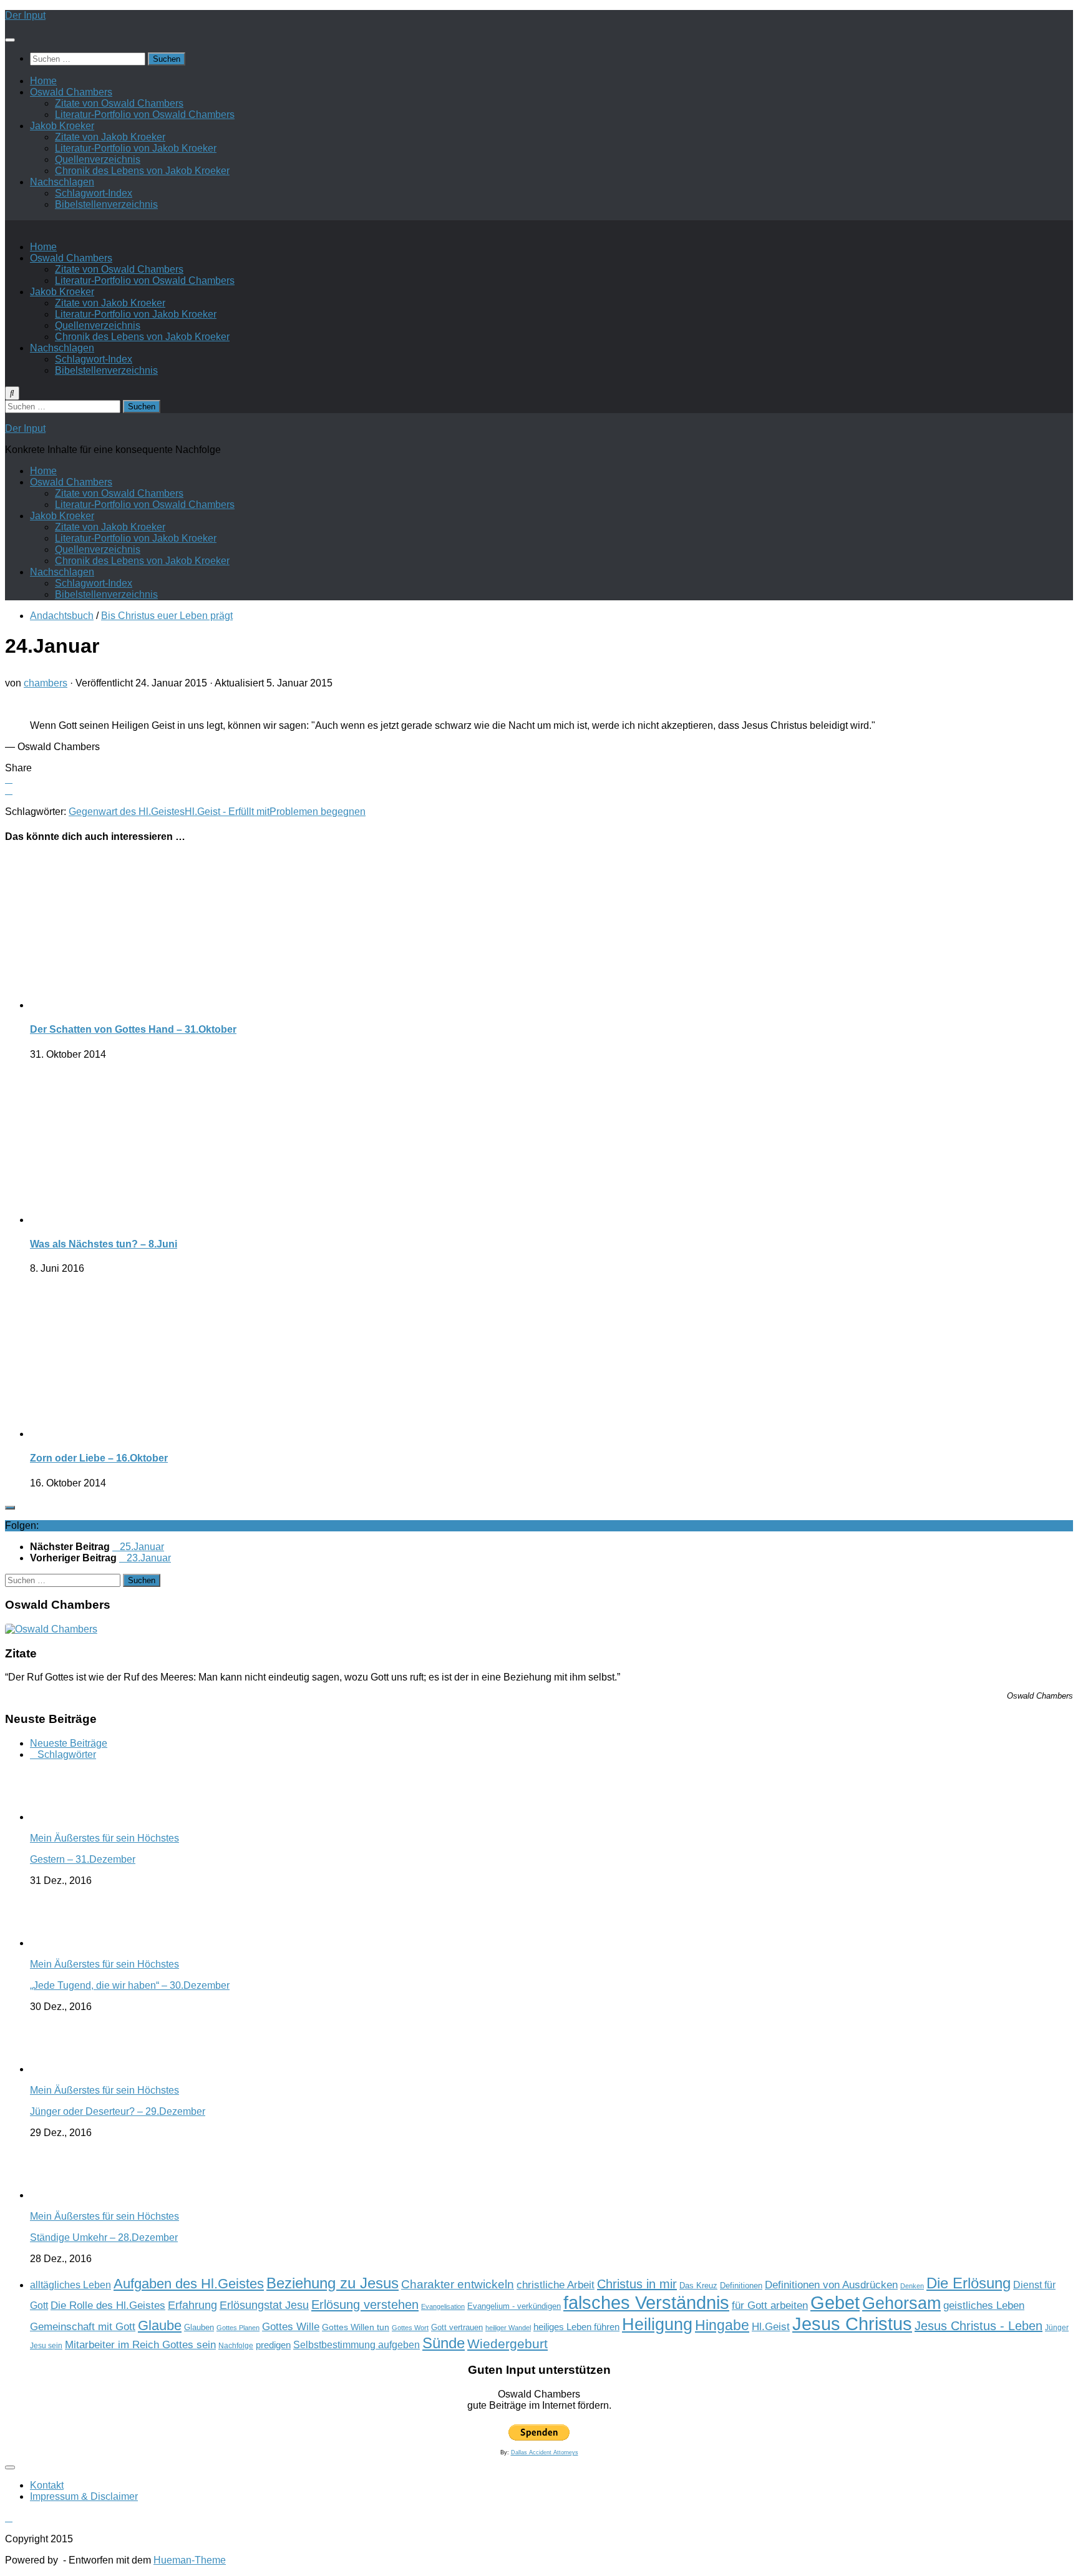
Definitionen (741, 2286)
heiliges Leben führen (576, 2327)
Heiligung (657, 2324)
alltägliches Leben (70, 2285)
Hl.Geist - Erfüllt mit (227, 812)
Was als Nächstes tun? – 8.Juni (104, 1244)
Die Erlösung (969, 2283)
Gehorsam (901, 2303)
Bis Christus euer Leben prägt (167, 616)
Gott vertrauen (457, 2328)
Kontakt (47, 2485)
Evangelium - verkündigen (514, 2306)
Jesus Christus (852, 2324)
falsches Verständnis (646, 2303)
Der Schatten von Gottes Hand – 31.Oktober (133, 1029)
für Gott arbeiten (770, 2305)
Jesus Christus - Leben (978, 2326)
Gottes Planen (238, 2328)
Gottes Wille (291, 2327)
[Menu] (10, 40)
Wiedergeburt (507, 2344)
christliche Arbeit (556, 2285)
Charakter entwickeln (458, 2284)
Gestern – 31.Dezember (83, 1859)
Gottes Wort (410, 2328)
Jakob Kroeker (62, 126)
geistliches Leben (984, 2305)
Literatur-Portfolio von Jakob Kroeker (136, 148)
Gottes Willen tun (356, 2327)
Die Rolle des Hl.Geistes (108, 2305)
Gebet (835, 2302)
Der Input (25, 15)
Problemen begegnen (318, 812)
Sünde (444, 2343)
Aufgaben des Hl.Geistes (189, 2284)
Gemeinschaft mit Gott (83, 2326)
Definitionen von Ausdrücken (831, 2285)
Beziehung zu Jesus (333, 2283)
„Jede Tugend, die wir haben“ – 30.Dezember (130, 1985)
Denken (912, 2286)
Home (43, 81)
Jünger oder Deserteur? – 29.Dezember (118, 2111)
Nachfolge (236, 2346)
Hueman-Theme (190, 2560)
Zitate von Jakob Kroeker (110, 137)
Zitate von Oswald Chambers (119, 103)
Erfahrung (192, 2305)
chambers (46, 683)
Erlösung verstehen (365, 2305)
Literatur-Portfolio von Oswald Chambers (145, 115)
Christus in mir (637, 2284)
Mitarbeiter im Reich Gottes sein (140, 2344)
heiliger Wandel (508, 2328)
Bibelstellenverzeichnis (106, 204)
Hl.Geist (771, 2326)
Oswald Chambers (71, 92)
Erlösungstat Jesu (264, 2305)
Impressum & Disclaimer (84, 2496)
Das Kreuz (698, 2286)
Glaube (160, 2325)
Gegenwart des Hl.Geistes (127, 812)
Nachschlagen (62, 182)
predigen (273, 2345)
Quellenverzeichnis (98, 159)
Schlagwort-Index (94, 193)
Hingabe (722, 2325)
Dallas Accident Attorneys (545, 2452)
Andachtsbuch (62, 616)
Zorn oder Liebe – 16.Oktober (99, 1458)
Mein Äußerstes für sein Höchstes (104, 1838)
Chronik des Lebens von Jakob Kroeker (142, 171)
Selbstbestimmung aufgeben (357, 2345)
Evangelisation (443, 2306)
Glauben (199, 2327)
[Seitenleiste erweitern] (10, 1508)
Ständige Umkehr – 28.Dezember (104, 2237)
